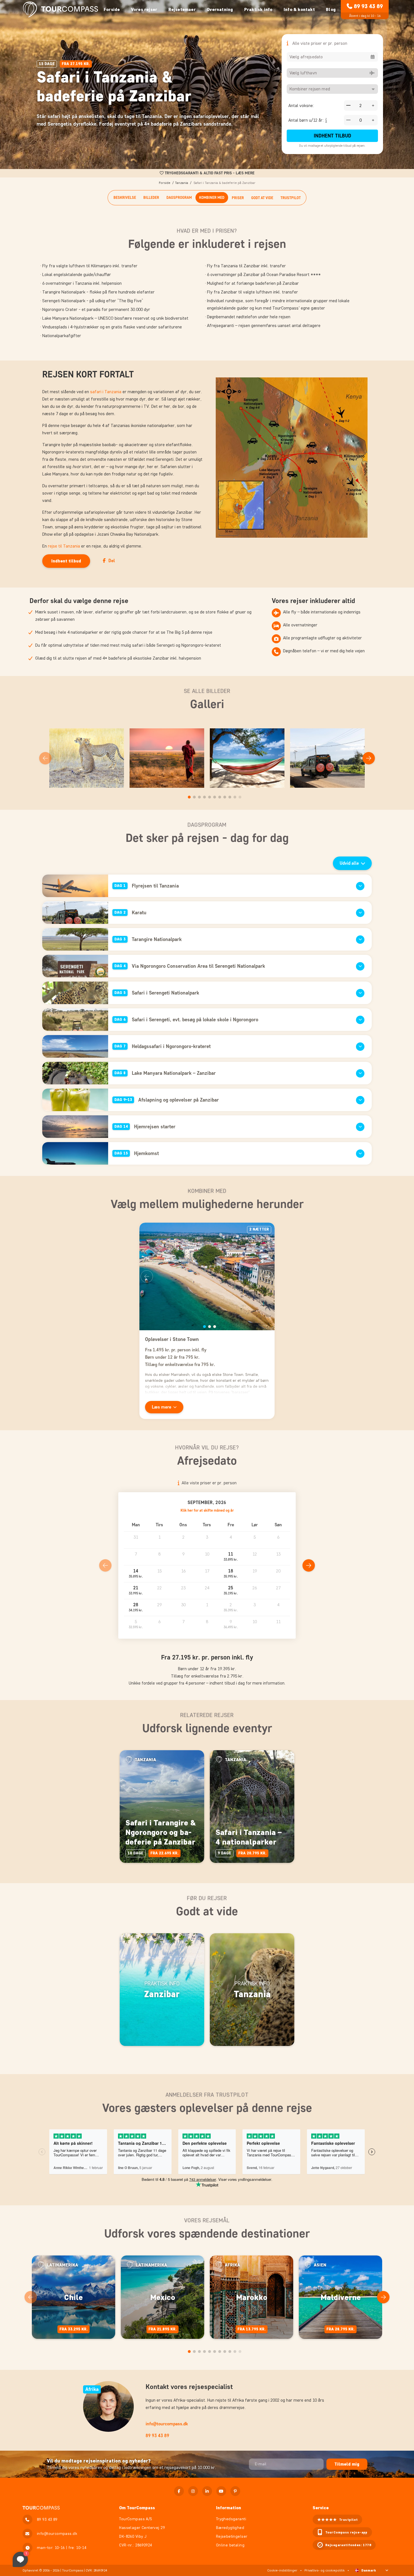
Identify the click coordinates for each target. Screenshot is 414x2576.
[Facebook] (179, 2491)
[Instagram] (193, 2491)
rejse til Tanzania (64, 546)
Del (112, 561)
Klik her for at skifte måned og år (207, 1510)
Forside (112, 9)
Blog (331, 9)
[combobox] (332, 57)
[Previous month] (105, 1565)
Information (229, 2508)
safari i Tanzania (106, 392)
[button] (231, 1557)
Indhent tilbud (332, 136)
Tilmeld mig (347, 2464)
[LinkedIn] (207, 2491)
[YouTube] (221, 2491)
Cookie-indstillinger (282, 2570)
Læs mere (162, 1407)
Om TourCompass (137, 2508)
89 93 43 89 (368, 6)
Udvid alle (349, 863)
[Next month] (309, 1565)
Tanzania (182, 183)
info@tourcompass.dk (167, 2424)
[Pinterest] (235, 2491)
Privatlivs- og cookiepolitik (325, 2570)
